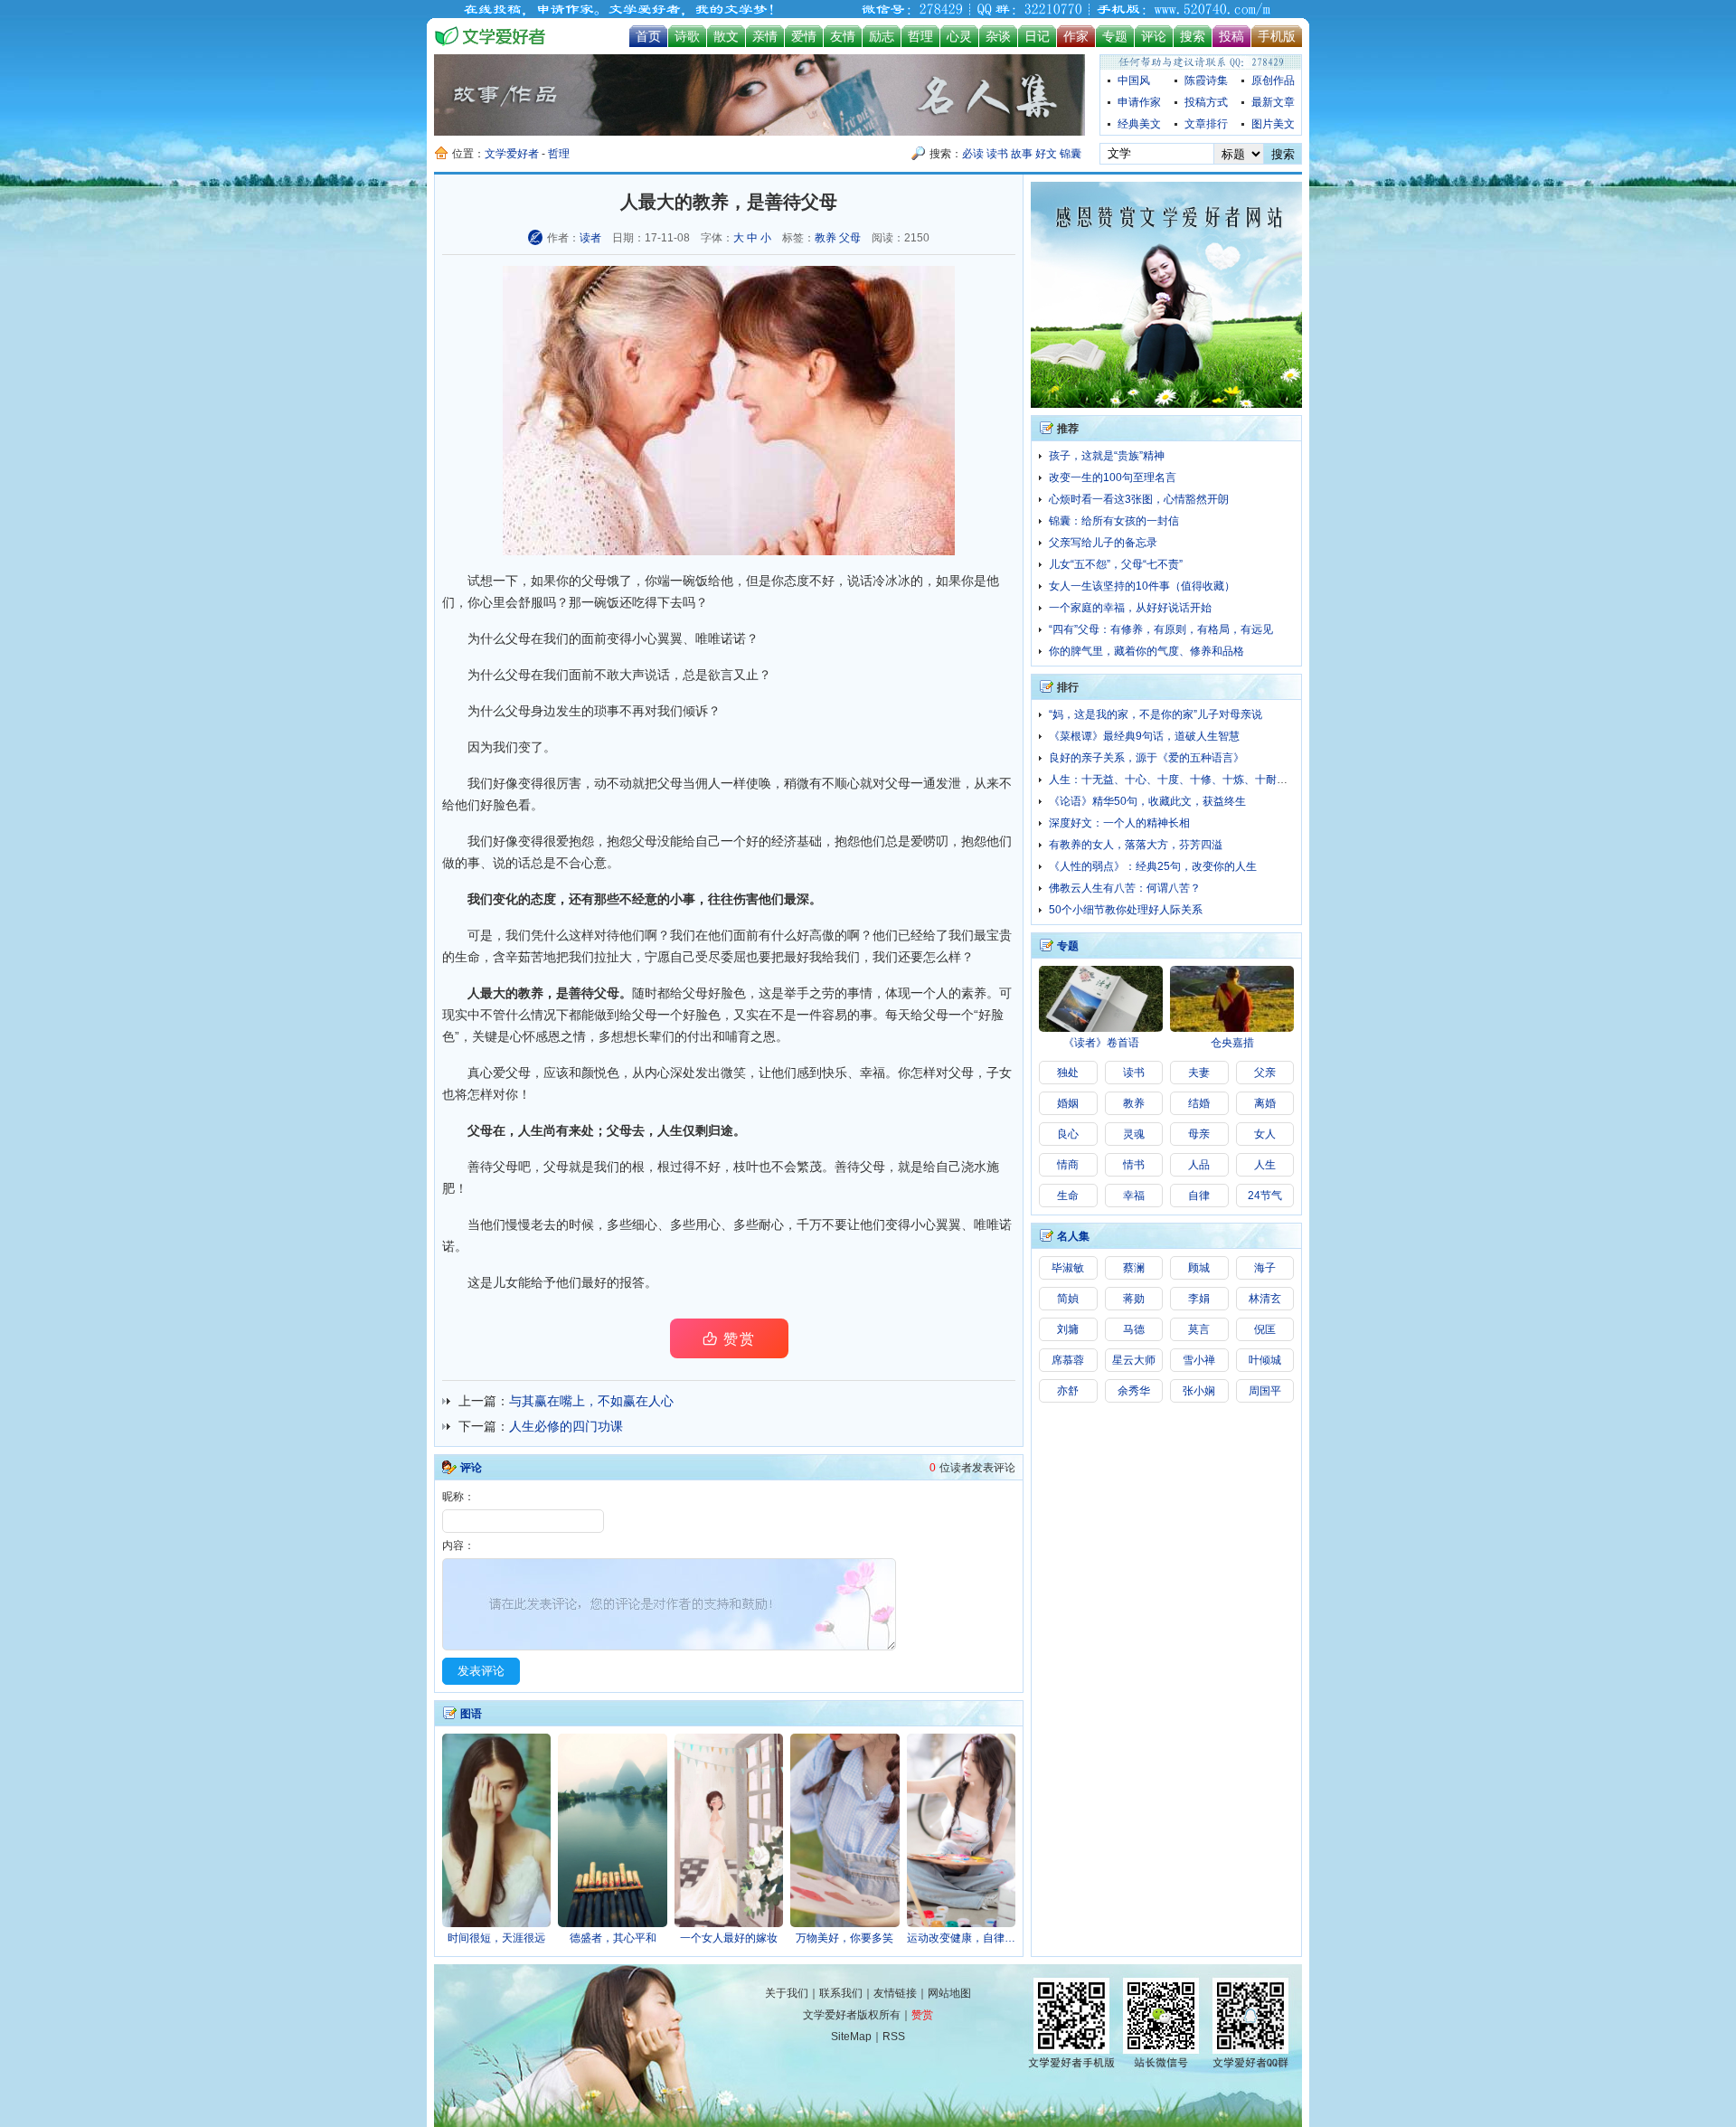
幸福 (873, 1073)
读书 (997, 154)
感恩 (548, 1036)
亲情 (765, 36)
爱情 (804, 36)
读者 (590, 238)
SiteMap (851, 2037)
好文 (1046, 154)
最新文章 (1273, 102)
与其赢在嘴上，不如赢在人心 (591, 1401)
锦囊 (1071, 154)
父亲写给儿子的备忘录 (1103, 543)
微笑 (733, 1073)
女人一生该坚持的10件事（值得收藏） (1142, 586)
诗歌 (687, 36)
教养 (826, 238)
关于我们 (787, 1993)
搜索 (1193, 36)
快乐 (835, 1073)
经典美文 (1139, 124)
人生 (670, 1130)
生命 (467, 957)
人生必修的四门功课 (566, 1426)
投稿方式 (1206, 102)
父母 (850, 238)
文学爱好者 (512, 154)
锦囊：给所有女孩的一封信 (1114, 521)
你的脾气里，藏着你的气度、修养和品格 (1146, 651)
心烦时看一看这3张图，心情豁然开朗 (1139, 499)
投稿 (1231, 36)
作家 (1076, 36)
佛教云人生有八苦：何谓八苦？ (1125, 888)
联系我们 (841, 1993)
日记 (1037, 36)
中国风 (1134, 80)
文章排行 (1206, 124)
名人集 (1073, 1236)
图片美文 (1273, 124)
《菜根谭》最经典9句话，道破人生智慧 (1144, 736)
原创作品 (1273, 80)
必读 (973, 154)
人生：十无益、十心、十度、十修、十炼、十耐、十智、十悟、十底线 (1217, 780)
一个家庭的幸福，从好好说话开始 (1130, 608)
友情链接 (895, 1993)
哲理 (920, 36)
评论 (1154, 36)
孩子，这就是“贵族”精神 (1107, 456)
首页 (648, 36)
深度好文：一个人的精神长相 (1119, 823)
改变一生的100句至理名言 (1113, 477)
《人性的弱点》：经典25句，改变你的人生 (1153, 866)
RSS (894, 2037)
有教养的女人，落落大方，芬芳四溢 (1136, 845)
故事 (1022, 154)
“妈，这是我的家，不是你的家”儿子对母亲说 (1156, 714)
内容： (458, 1546)
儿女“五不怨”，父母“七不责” (1116, 564)
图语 (471, 1714)
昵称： (458, 1497)
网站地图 (949, 1993)
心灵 (959, 36)
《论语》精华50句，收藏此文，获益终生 (1147, 801)
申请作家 (1139, 102)
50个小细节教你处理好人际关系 (1126, 910)
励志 (882, 36)
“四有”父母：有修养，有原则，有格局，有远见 (1161, 629)
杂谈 (998, 36)
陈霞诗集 (1206, 80)
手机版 (1277, 36)
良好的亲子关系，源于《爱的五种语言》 (1146, 758)
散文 (726, 36)
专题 (1115, 36)
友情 (843, 36)
